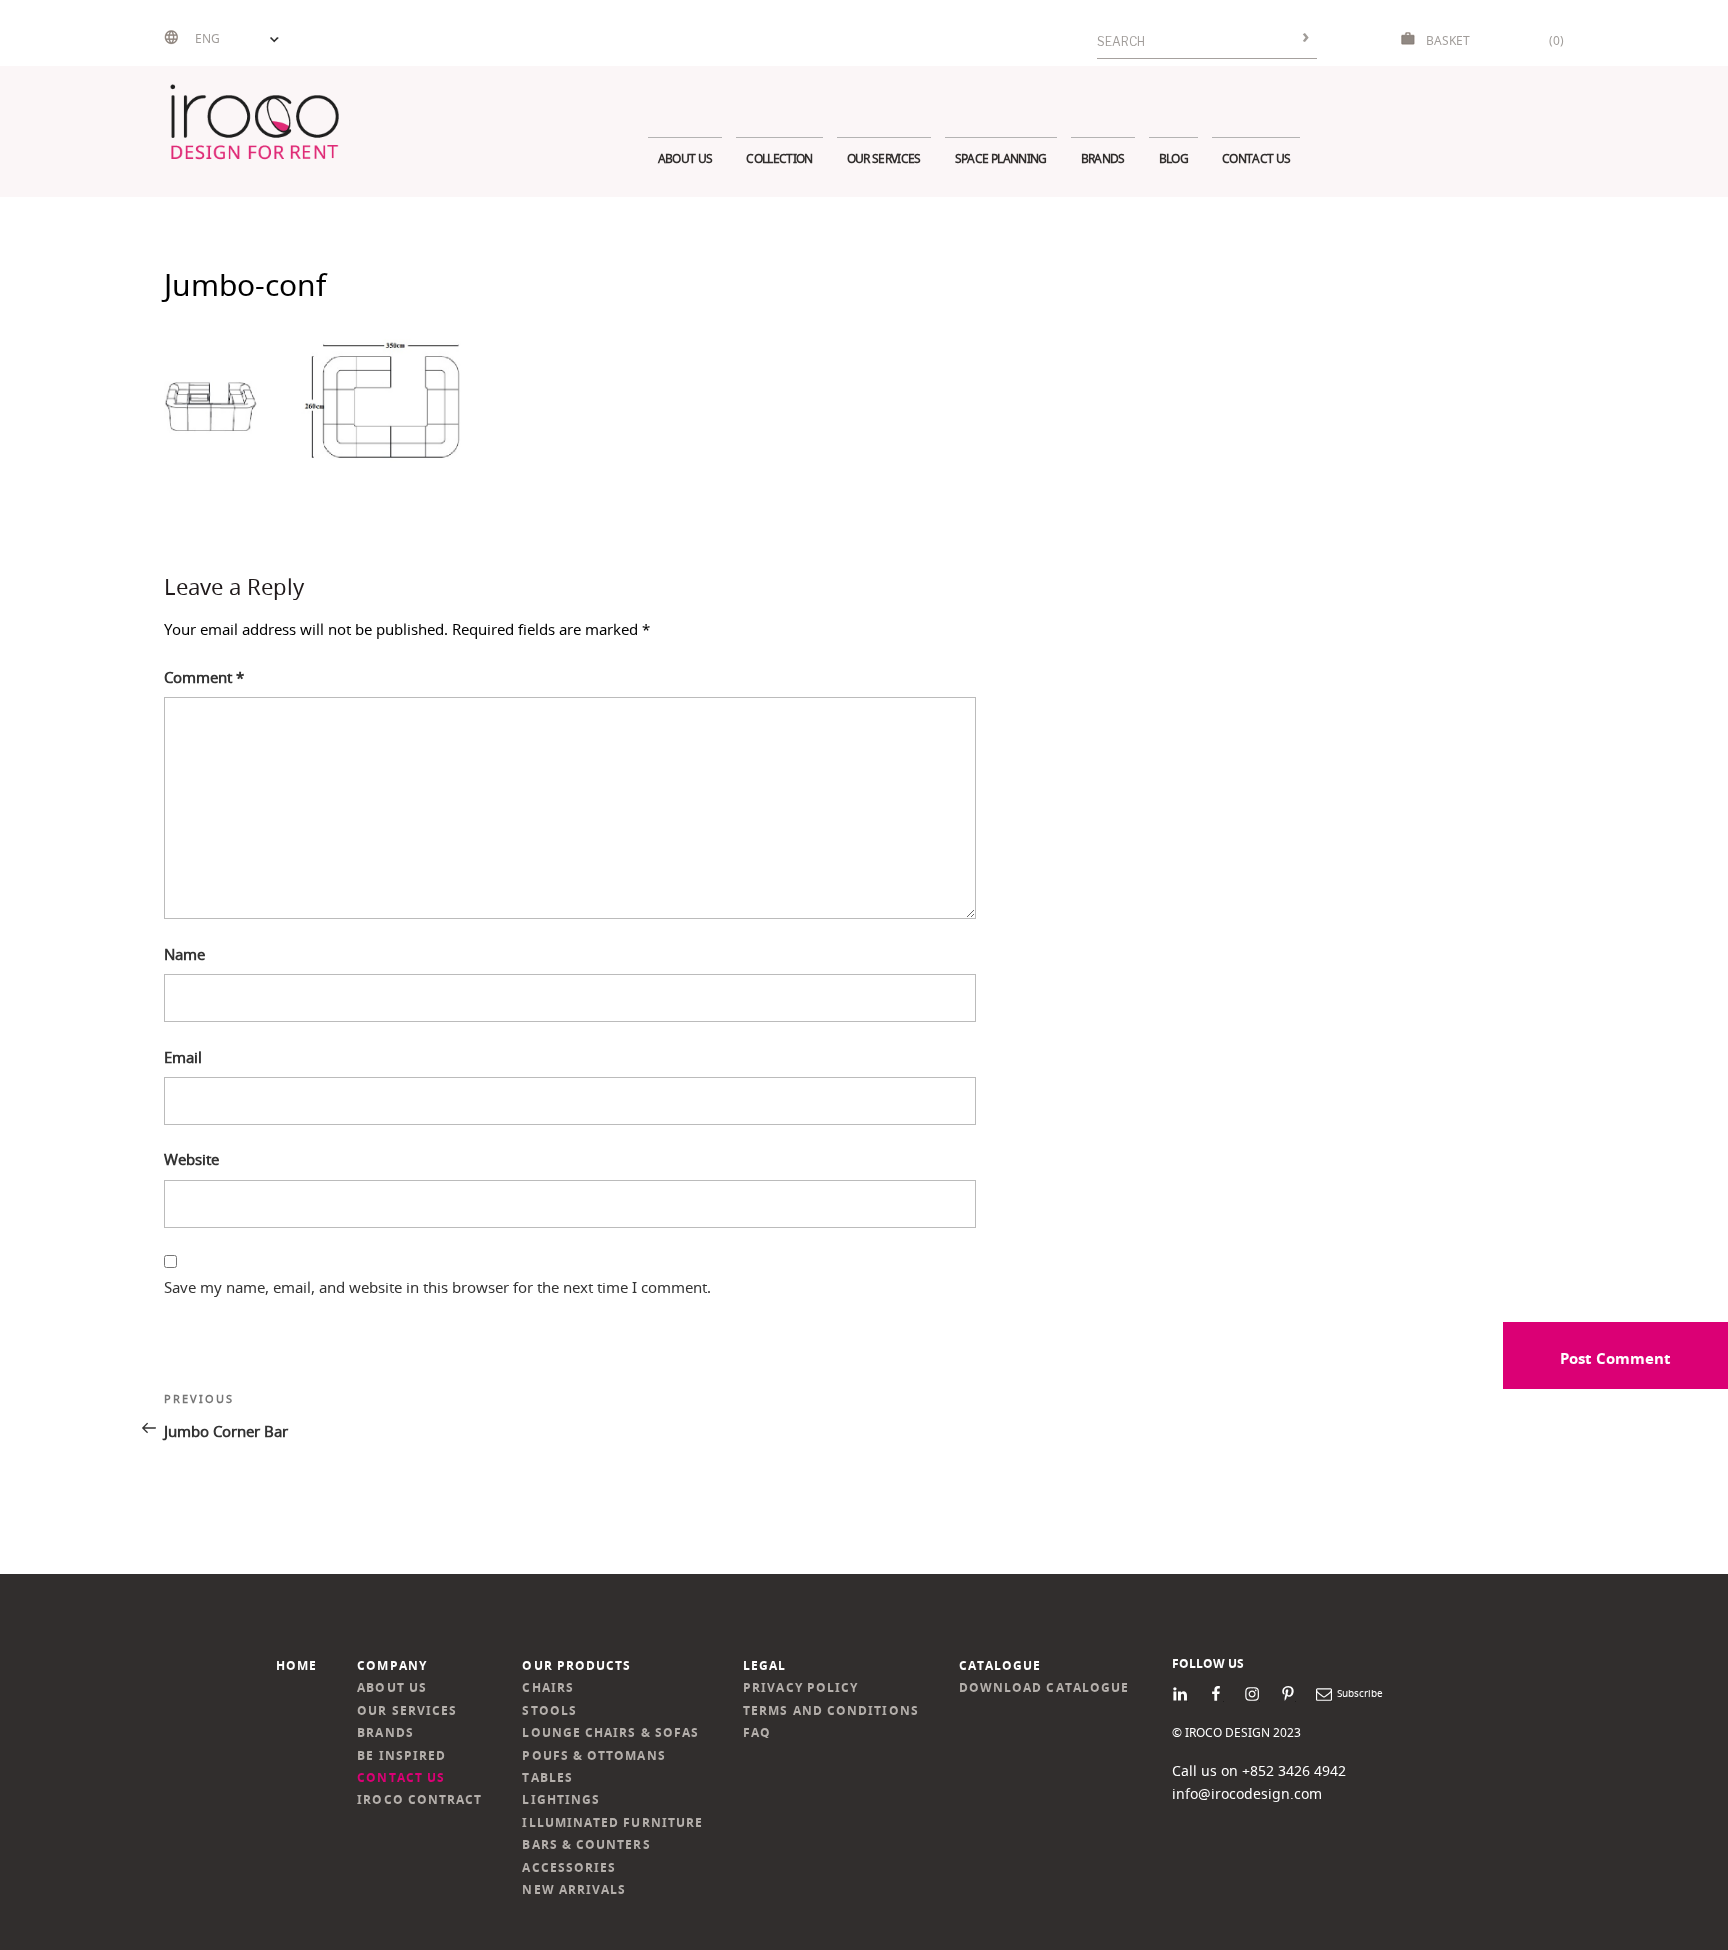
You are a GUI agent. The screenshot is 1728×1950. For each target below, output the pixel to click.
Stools (549, 1710)
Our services (884, 158)
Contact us (1256, 158)
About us (685, 158)
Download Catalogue (1044, 1687)
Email (183, 1057)
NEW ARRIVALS (574, 1889)
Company (392, 1665)
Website (191, 1159)
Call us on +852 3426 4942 (1259, 1770)
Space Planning (1001, 158)
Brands (1103, 158)
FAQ (757, 1732)
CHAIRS (547, 1687)
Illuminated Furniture (612, 1822)
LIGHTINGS (561, 1799)
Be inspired (401, 1755)
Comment (204, 677)
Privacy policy (800, 1687)
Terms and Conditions (831, 1710)
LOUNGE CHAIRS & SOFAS (610, 1732)
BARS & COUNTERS (586, 1844)
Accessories (569, 1867)
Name (184, 954)
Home (296, 1665)
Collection (779, 158)
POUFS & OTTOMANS (593, 1755)
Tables (547, 1777)
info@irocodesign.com (1247, 1793)
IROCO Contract (419, 1799)
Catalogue (1000, 1665)
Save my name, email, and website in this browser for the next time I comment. (437, 1287)
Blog (1173, 158)
